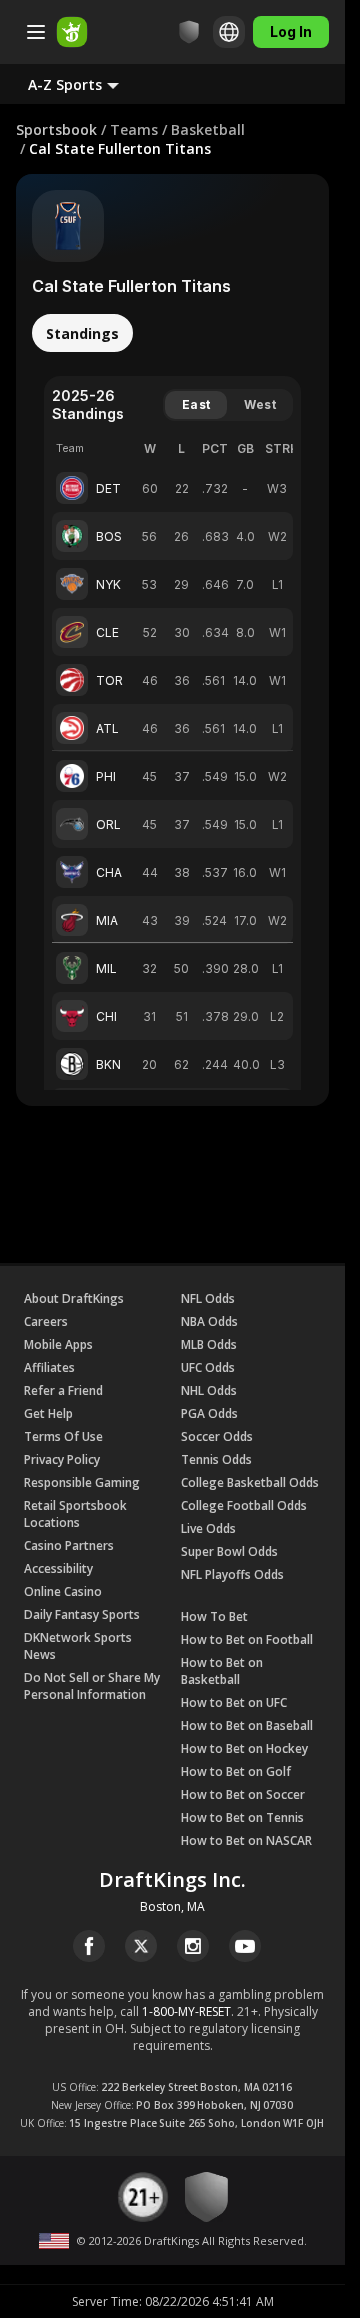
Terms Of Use (63, 1436)
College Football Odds (244, 1505)
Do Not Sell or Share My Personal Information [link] (92, 1686)
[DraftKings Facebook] (89, 1946)
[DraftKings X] (141, 1946)
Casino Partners (69, 1545)
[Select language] (229, 32)
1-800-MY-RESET (186, 2011)
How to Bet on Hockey (244, 1748)
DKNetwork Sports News (78, 1646)
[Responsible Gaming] (189, 32)
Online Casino (63, 1591)
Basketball (208, 129)
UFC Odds (208, 1367)
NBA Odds (209, 1321)
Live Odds (208, 1528)
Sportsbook (56, 129)
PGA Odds (209, 1413)
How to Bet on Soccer (243, 1794)
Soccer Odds (217, 1436)
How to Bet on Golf (236, 1771)
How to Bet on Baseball (247, 1725)
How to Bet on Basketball (222, 1671)
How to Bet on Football (247, 1639)
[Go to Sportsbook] (72, 32)
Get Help (48, 1413)
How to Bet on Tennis (242, 1817)
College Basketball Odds (250, 1482)
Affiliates (49, 1367)
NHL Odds (209, 1390)
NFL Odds (208, 1298)
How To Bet (214, 1616)
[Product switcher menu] (36, 32)
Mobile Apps (58, 1344)
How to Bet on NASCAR (246, 1840)
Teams (134, 129)
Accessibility (58, 1568)
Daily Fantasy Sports (82, 1614)
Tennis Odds (216, 1459)
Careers (46, 1321)
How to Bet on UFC (234, 1702)
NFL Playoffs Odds (232, 1574)
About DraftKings (74, 1298)
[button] (89, 84)
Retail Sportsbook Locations (75, 1514)
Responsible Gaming (82, 1482)
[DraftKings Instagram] (193, 1946)
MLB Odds (209, 1344)
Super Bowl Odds (229, 1551)
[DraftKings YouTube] (245, 1946)
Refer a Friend (63, 1390)
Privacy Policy (62, 1459)
